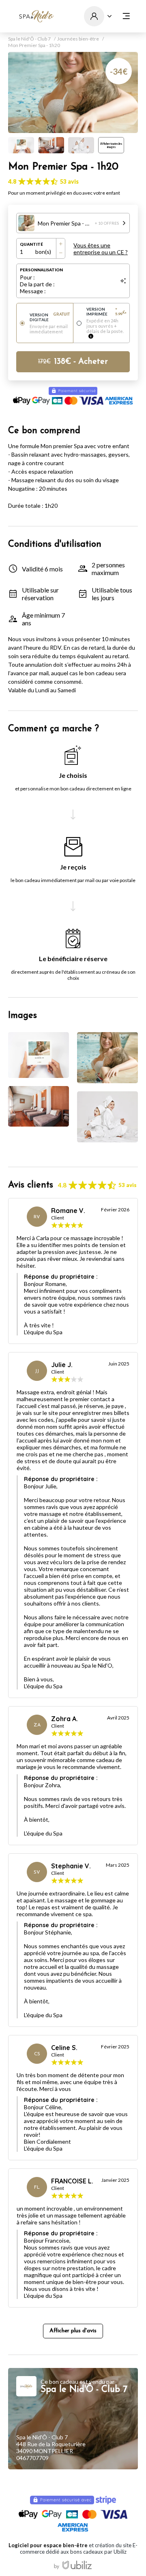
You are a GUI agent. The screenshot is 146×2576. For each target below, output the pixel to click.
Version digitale (50, 317)
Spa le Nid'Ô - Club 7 (29, 39)
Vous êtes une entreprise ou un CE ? (101, 249)
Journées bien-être (78, 39)
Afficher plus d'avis (73, 2331)
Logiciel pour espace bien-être (48, 2545)
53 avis (69, 181)
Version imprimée (106, 311)
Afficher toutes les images (111, 145)
